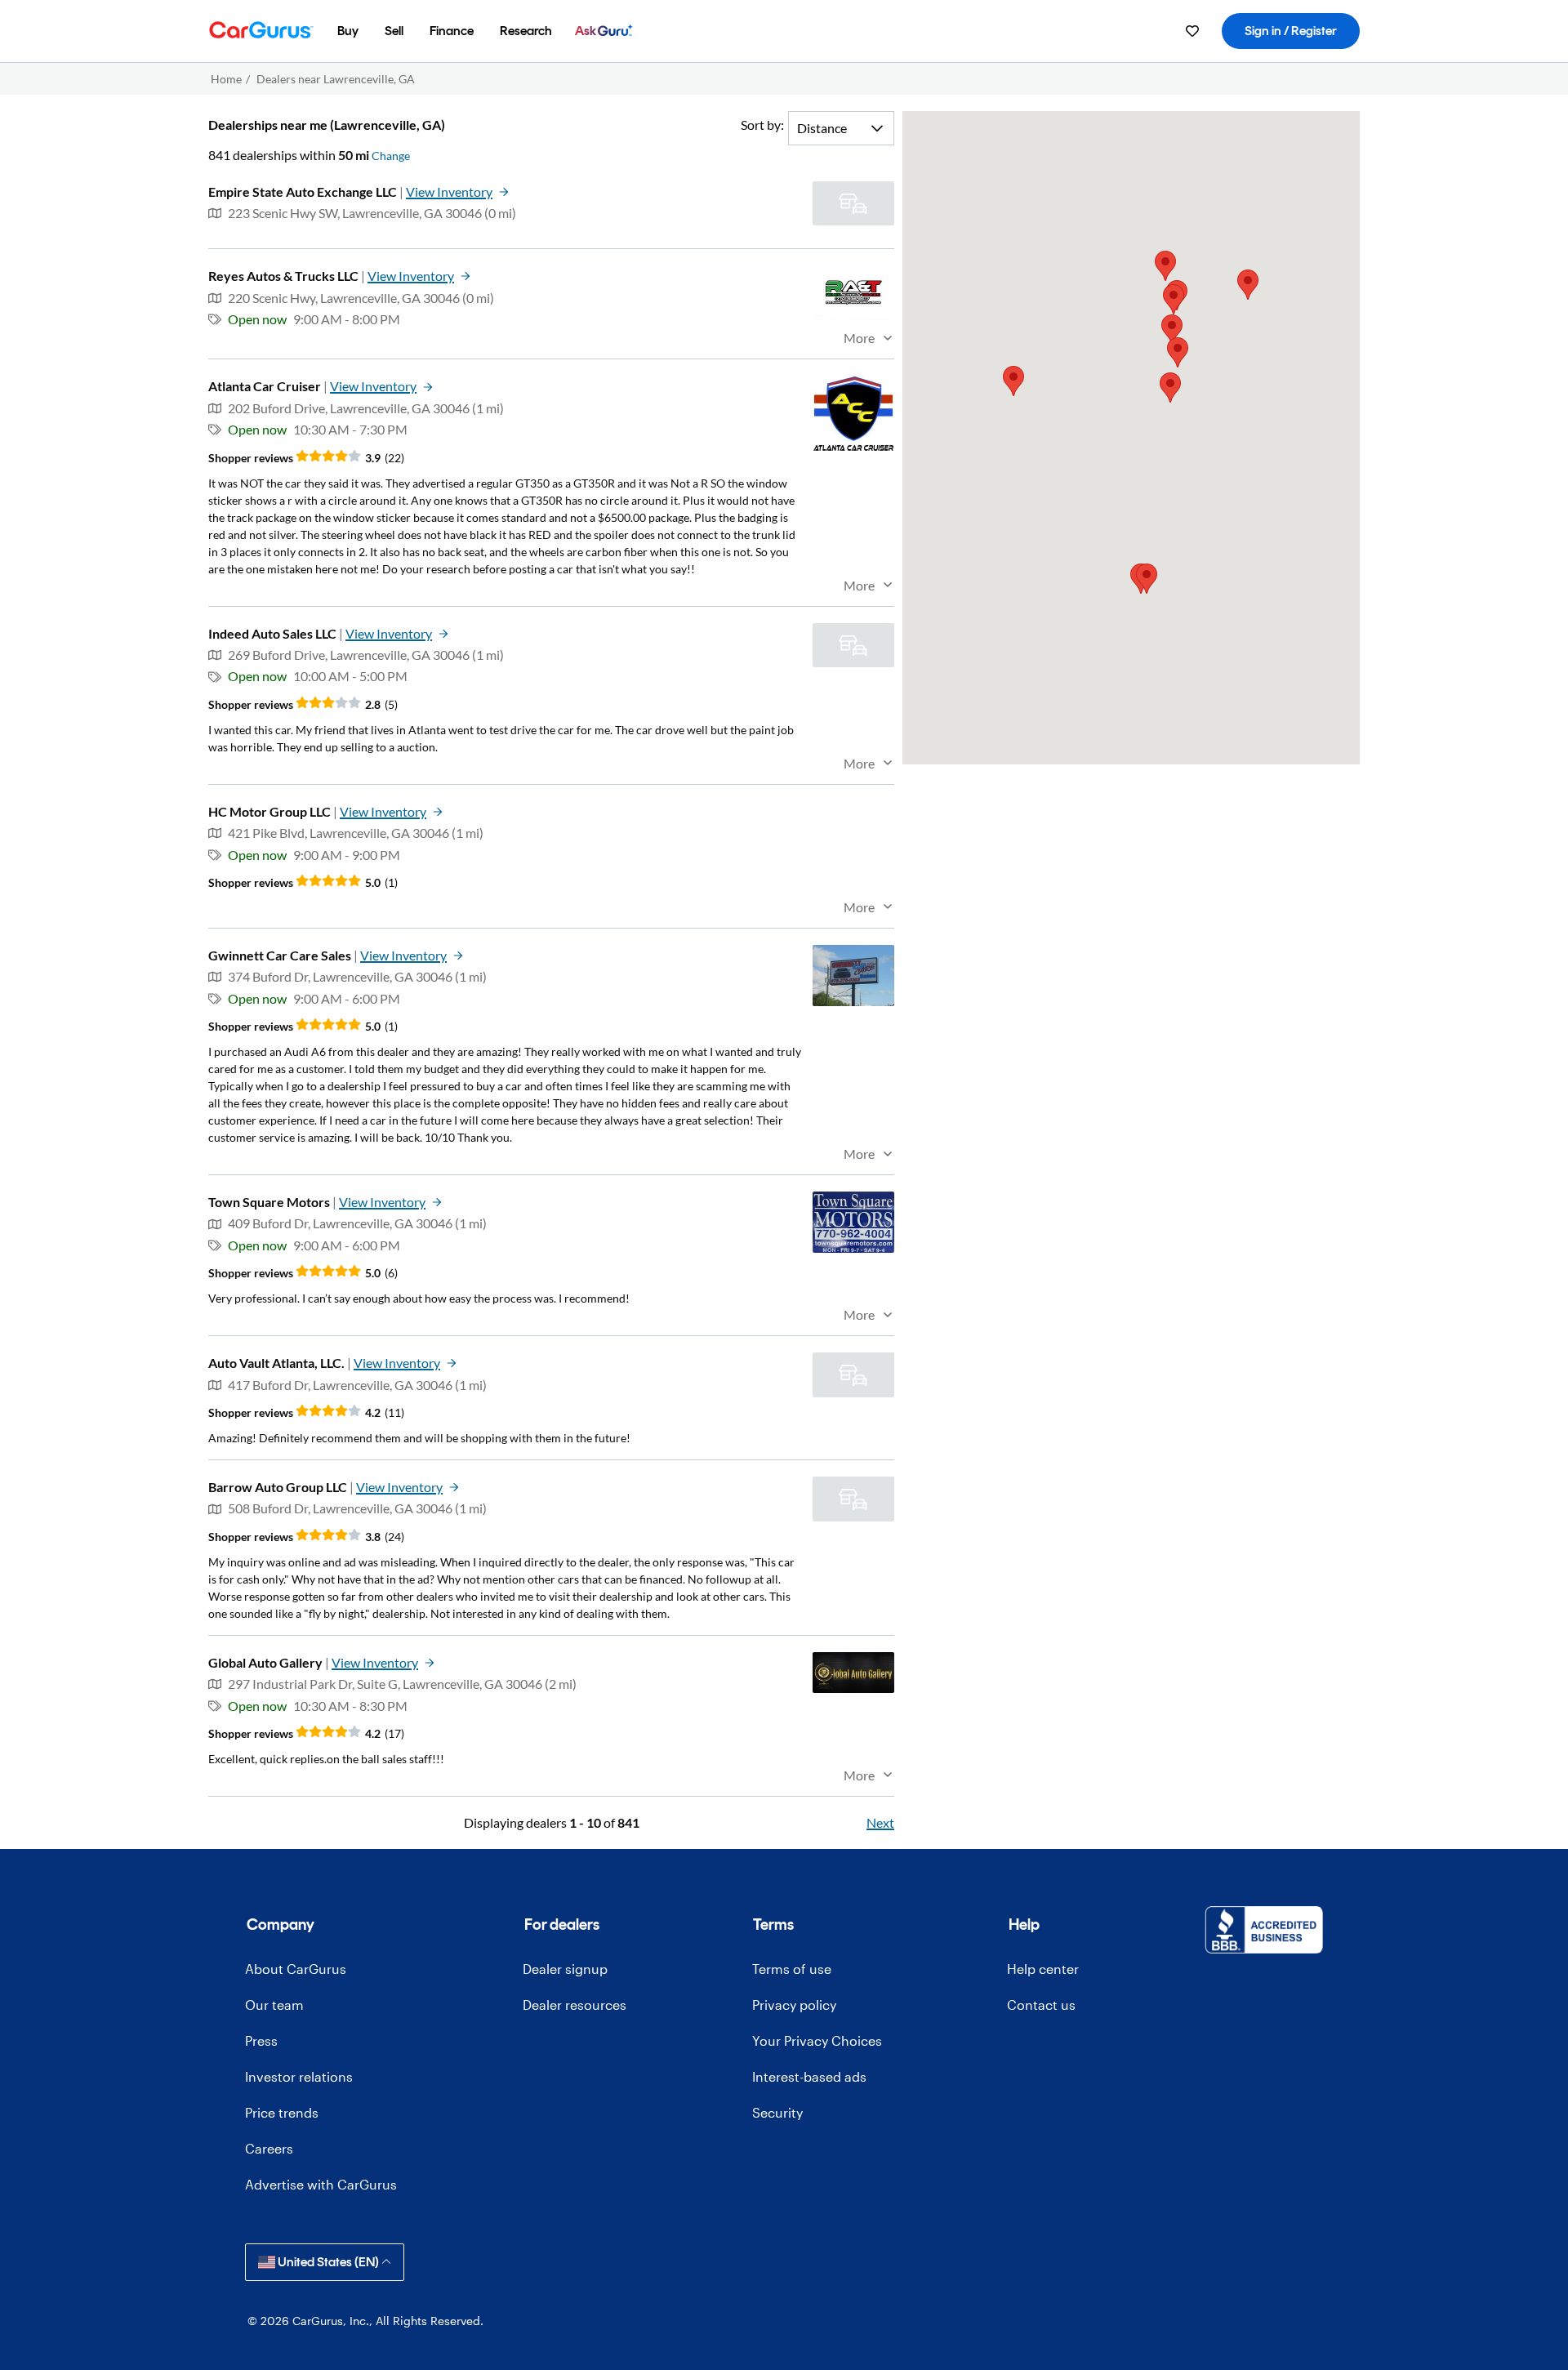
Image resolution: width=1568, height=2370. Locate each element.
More (859, 338)
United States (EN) (328, 2262)
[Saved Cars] (1192, 31)
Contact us (1041, 2005)
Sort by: (762, 125)
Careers (269, 2148)
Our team (274, 2005)
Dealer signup (565, 1969)
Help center (1043, 1969)
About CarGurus (296, 1969)
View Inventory (449, 192)
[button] (1147, 579)
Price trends (282, 2112)
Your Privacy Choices (817, 2040)
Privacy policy (794, 2005)
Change (391, 156)
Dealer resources (575, 2005)
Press (261, 2040)
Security (777, 2112)
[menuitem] (348, 31)
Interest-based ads (809, 2076)
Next (880, 1822)
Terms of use (792, 1969)
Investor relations (299, 2076)
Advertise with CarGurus (321, 2184)
